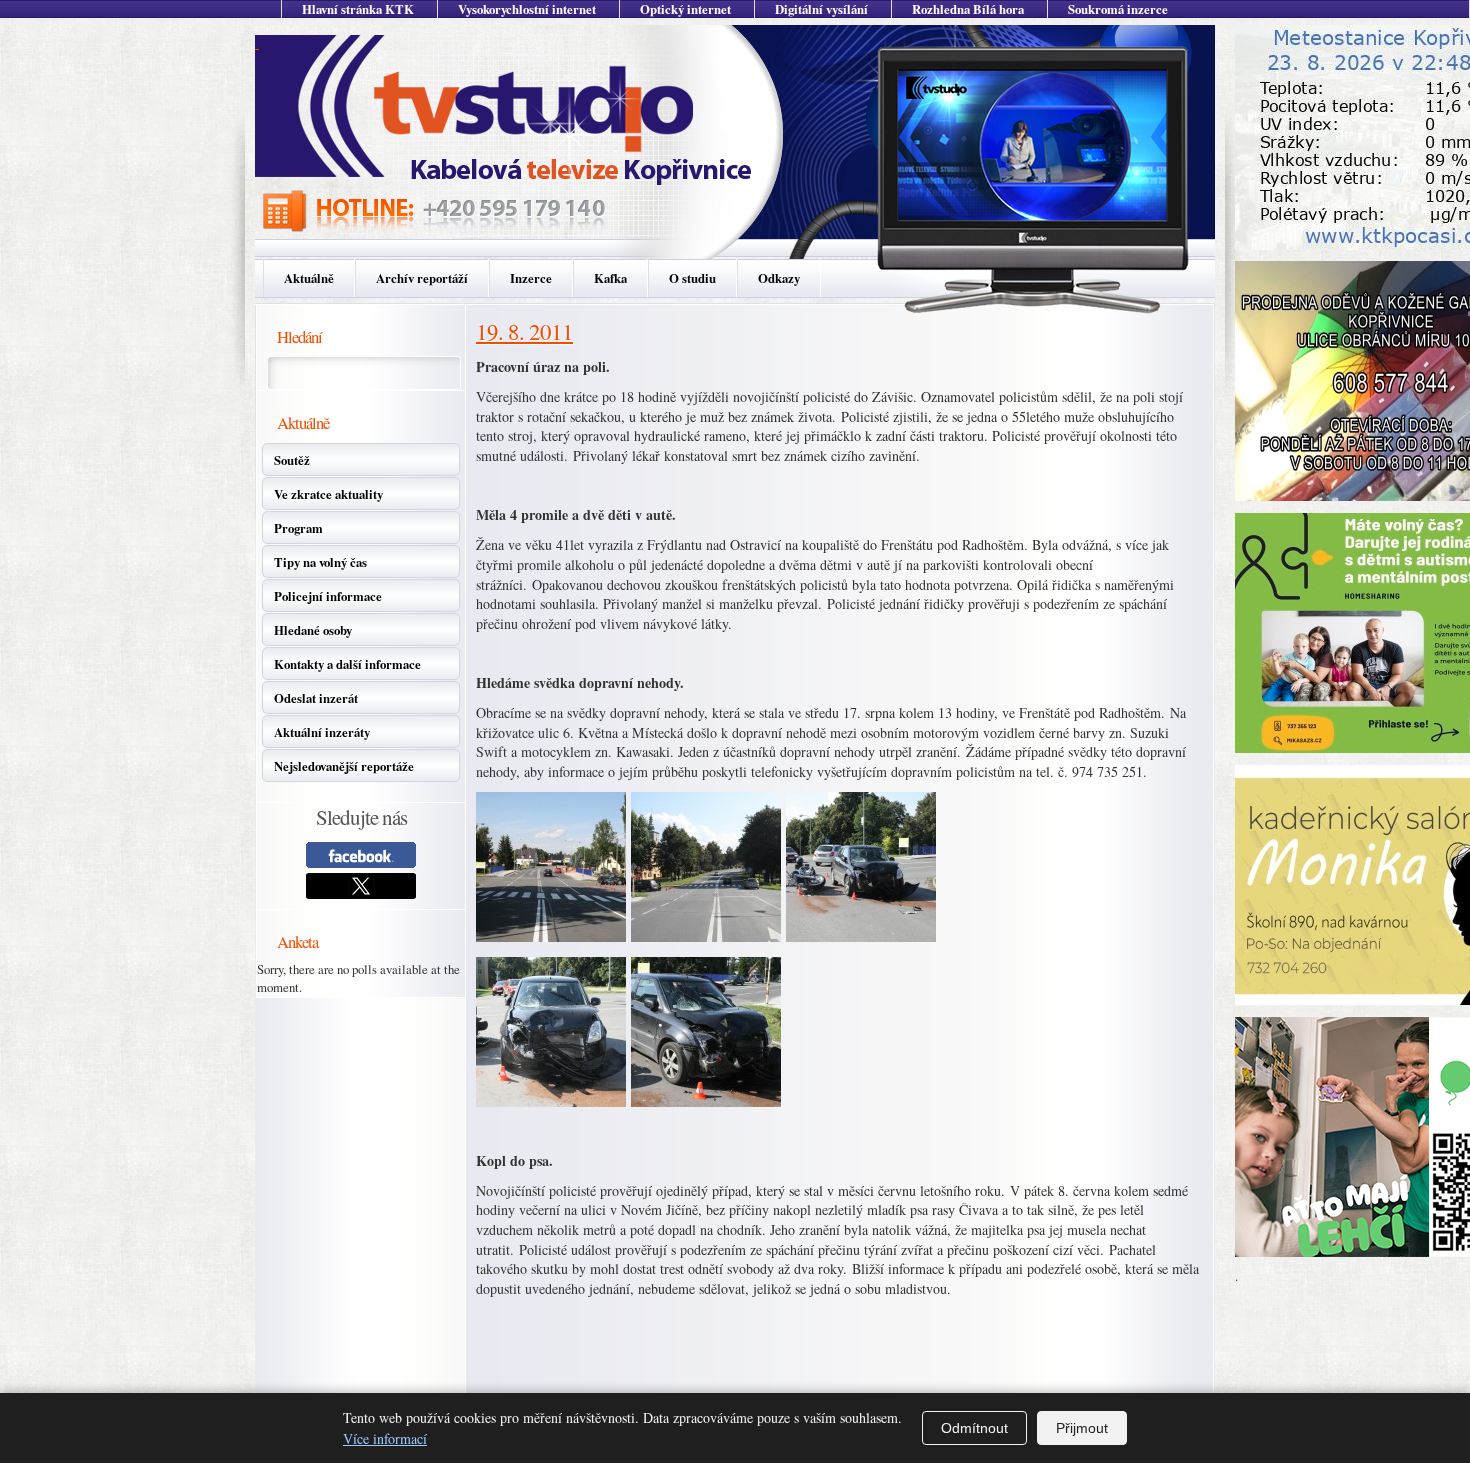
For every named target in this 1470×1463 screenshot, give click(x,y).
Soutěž (292, 460)
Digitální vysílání (821, 9)
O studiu (692, 278)
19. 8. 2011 (524, 331)
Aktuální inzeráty (322, 732)
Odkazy (779, 278)
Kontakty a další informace (347, 664)
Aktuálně (309, 278)
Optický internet (685, 9)
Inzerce (531, 278)
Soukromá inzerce (1118, 9)
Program (298, 528)
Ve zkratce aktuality (328, 494)
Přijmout (1082, 1428)
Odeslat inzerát (316, 698)
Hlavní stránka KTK (358, 9)
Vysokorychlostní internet (527, 9)
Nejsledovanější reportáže (344, 766)
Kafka (610, 278)
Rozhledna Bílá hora (968, 9)
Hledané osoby (313, 630)
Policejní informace (328, 596)
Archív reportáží (422, 278)
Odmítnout (974, 1428)
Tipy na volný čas (320, 562)
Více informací (385, 1438)
